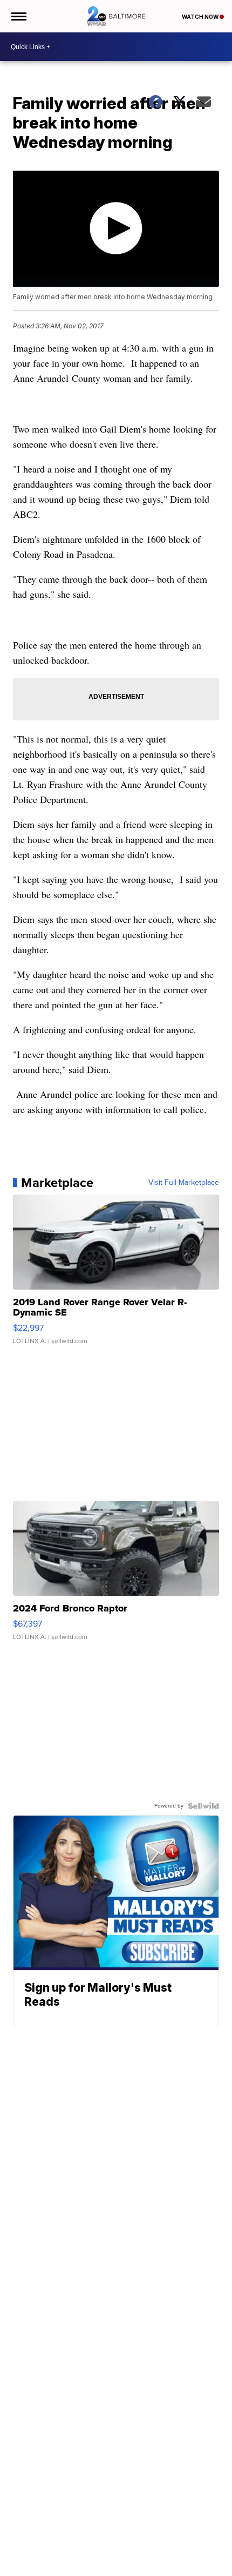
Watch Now (201, 17)
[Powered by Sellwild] (203, 1806)
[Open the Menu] (18, 16)
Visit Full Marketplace (184, 1183)
